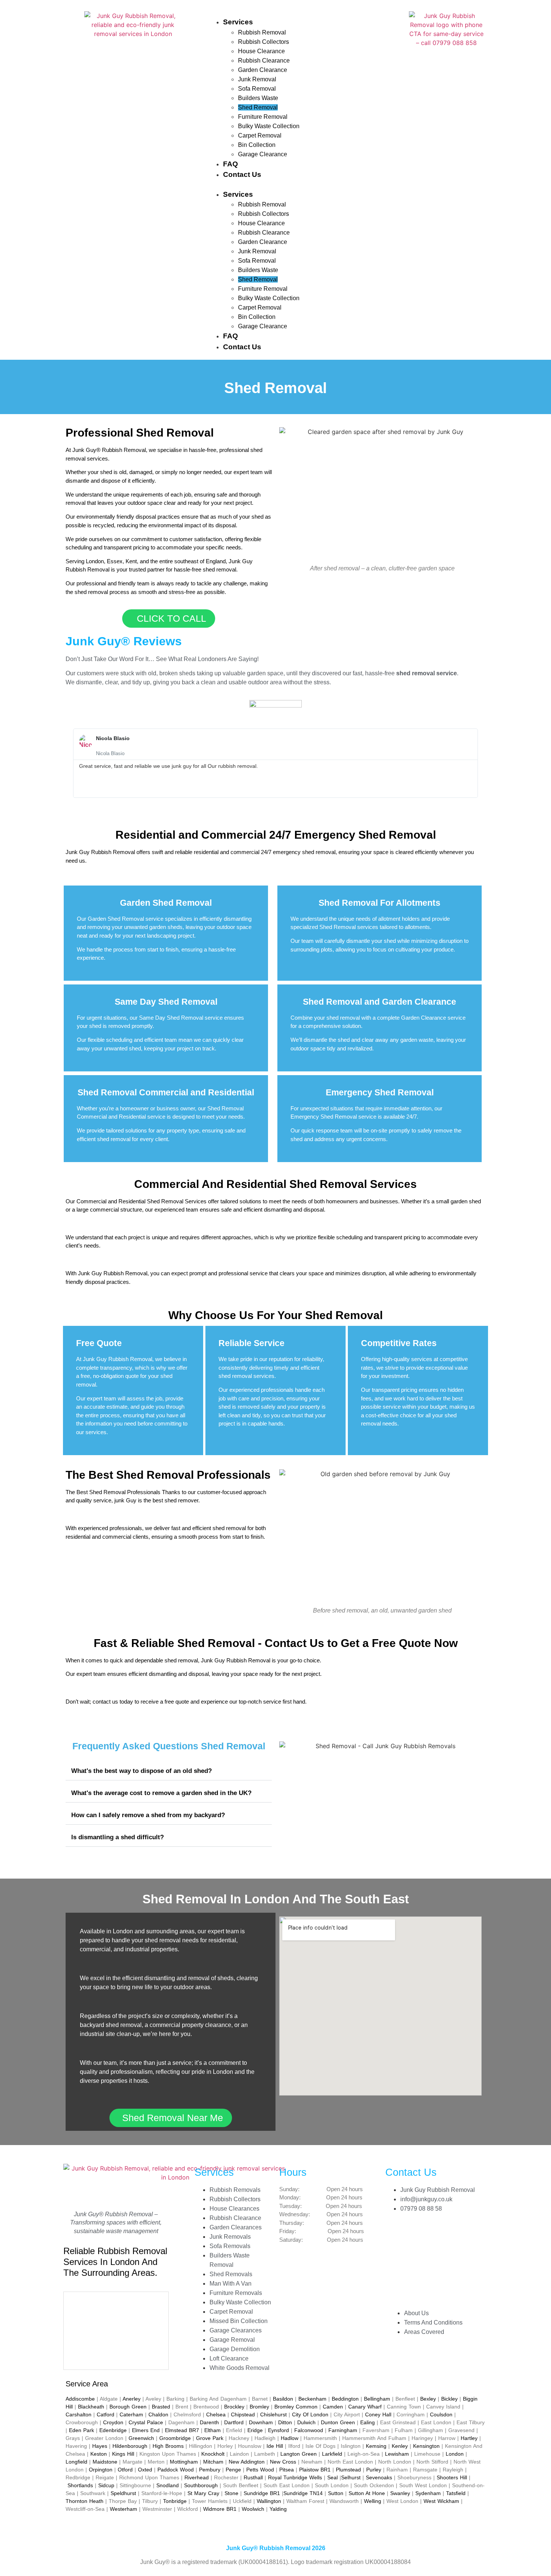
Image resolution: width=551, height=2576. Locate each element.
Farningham (343, 2430)
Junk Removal (257, 79)
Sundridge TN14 (303, 2493)
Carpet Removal (260, 135)
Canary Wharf (365, 2407)
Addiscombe (80, 2399)
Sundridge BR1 (262, 2493)
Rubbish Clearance (264, 61)
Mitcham (213, 2462)
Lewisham (397, 2454)
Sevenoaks (379, 2477)
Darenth (209, 2422)
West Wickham (441, 2501)
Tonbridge (175, 2501)
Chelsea (216, 2414)
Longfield (76, 2462)
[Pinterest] (417, 2251)
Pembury (210, 2470)
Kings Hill (123, 2454)
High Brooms (168, 2446)
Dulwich (306, 2422)
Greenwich (141, 2438)
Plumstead (348, 2470)
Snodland (168, 2485)
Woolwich (253, 2509)
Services (238, 22)
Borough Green (128, 2407)
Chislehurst (273, 2414)
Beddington (345, 2399)
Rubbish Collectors (264, 42)
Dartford (234, 2422)
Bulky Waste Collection (269, 126)
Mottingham (184, 2462)
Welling (373, 2501)
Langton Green (299, 2454)
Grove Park (210, 2438)
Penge (233, 2470)
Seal (332, 2477)
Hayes (100, 2446)
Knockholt (213, 2454)
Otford (125, 2470)
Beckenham (312, 2399)
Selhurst (351, 2477)
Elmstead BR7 (182, 2430)
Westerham (124, 2509)
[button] (305, 185)
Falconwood (309, 2430)
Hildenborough (130, 2446)
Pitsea (287, 2470)
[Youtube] (417, 2293)
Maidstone (105, 2462)
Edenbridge (113, 2430)
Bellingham (377, 2399)
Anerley (132, 2399)
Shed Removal (258, 107)
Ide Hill (275, 2446)
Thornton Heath (85, 2501)
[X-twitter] (395, 2272)
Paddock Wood (176, 2470)
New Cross (283, 2462)
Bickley (449, 2399)
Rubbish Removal (262, 32)
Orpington (101, 2470)
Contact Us (242, 174)
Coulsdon (441, 2414)
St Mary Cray (203, 2493)
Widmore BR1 (220, 2509)
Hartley (469, 2438)
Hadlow (290, 2438)
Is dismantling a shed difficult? (118, 1837)
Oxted (145, 2470)
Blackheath (91, 2407)
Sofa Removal (257, 89)
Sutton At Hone (367, 2493)
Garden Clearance (263, 70)
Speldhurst (123, 2493)
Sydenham (428, 2493)
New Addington (247, 2462)
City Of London (310, 2414)
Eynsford (278, 2430)
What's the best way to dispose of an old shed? (141, 1771)
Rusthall (253, 2477)
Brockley (234, 2407)
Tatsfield (456, 2493)
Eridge (255, 2430)
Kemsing (376, 2446)
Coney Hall (378, 2414)
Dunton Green (338, 2422)
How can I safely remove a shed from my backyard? (148, 1815)
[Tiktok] (417, 2272)
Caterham (131, 2414)
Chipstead (243, 2414)
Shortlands (80, 2485)
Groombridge (175, 2438)
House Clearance (261, 51)
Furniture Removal (263, 117)
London (455, 2454)
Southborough (201, 2485)
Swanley (400, 2493)
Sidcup (106, 2485)
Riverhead (197, 2477)
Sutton (336, 2493)
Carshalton (79, 2414)
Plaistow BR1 (315, 2470)
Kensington (426, 2446)
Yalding (278, 2509)
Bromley (259, 2407)
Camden (333, 2407)
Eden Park (82, 2430)
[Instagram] (417, 2230)
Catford (106, 2414)
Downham (261, 2422)
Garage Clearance (263, 154)
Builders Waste (258, 98)
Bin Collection (257, 145)
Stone (231, 2493)
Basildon (283, 2399)
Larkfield (332, 2454)
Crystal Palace (146, 2422)
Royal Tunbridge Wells (295, 2477)
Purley (374, 2470)
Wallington (269, 2501)
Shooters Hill (452, 2477)
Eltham (213, 2430)
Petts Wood (260, 2470)
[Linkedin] (395, 2251)
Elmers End (146, 2430)
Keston (99, 2454)
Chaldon (158, 2414)
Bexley (428, 2399)
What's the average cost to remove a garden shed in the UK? (161, 1793)
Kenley (400, 2446)
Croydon (113, 2422)
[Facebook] (395, 2230)
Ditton (285, 2422)
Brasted (161, 2407)
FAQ (231, 164)
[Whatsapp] (395, 2293)
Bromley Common (296, 2407)
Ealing (368, 2422)
